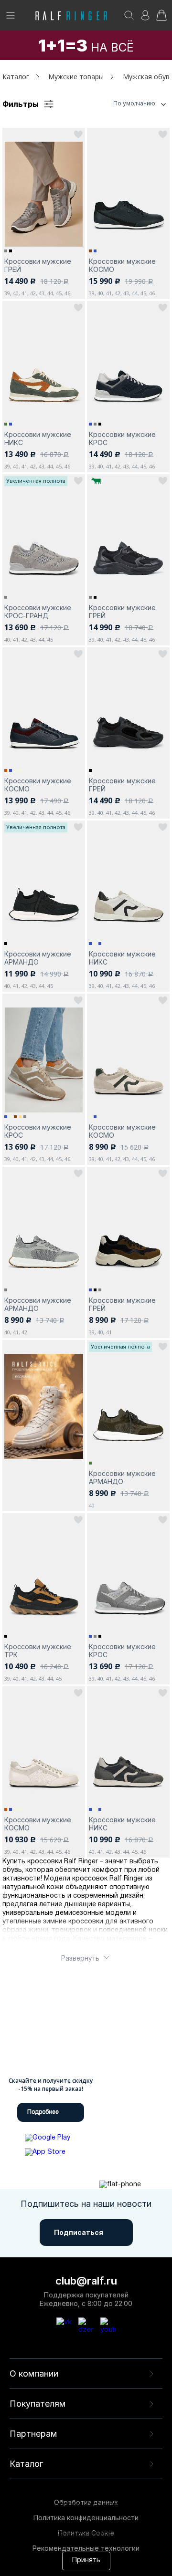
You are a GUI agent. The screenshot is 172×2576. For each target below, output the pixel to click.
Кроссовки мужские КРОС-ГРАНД (38, 612)
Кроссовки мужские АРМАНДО (38, 958)
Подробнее (43, 2112)
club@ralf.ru (86, 2281)
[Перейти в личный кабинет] (145, 18)
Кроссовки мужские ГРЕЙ (38, 265)
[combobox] (122, 104)
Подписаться (79, 2232)
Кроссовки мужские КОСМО (122, 265)
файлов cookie (63, 2523)
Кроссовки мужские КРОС (122, 438)
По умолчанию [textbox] (134, 103)
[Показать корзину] (161, 18)
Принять (86, 2560)
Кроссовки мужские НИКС (38, 438)
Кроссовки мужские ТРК (38, 1651)
